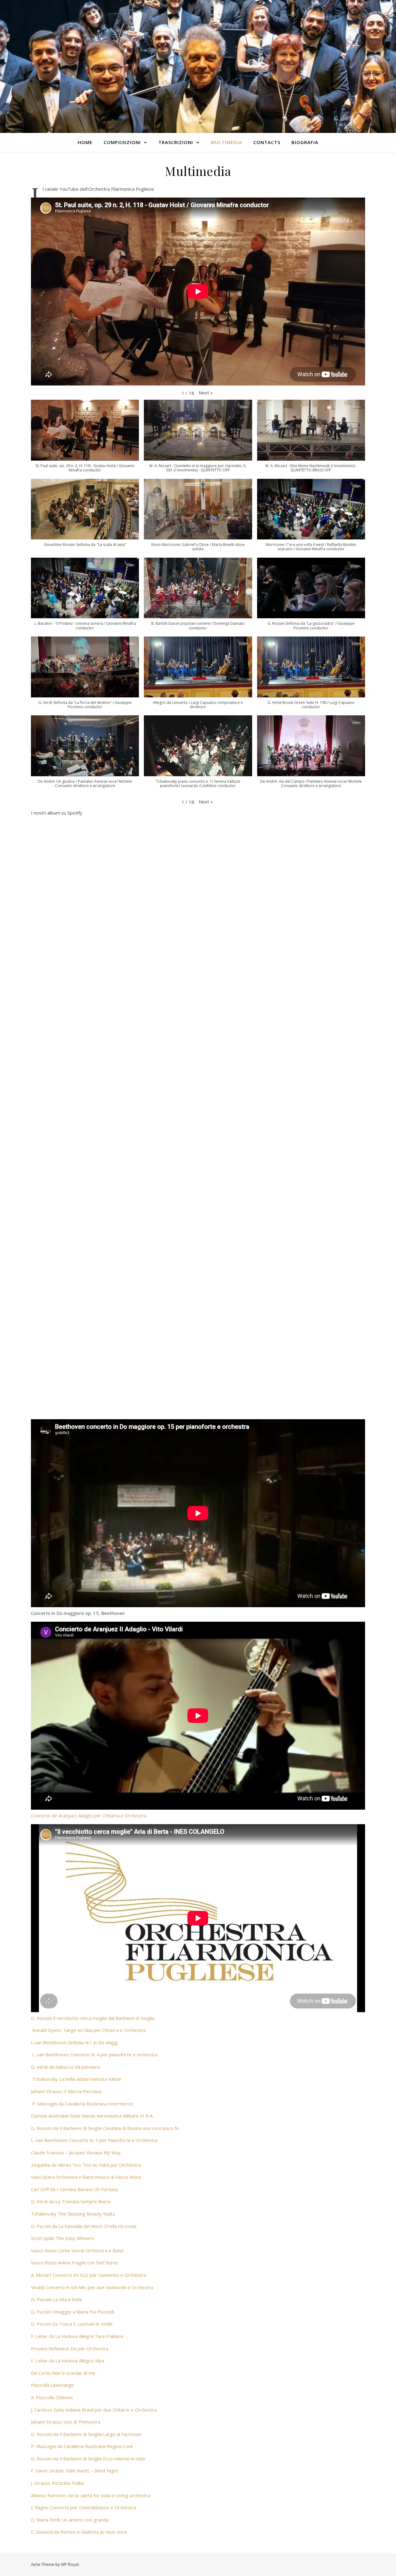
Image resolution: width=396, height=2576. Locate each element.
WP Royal (70, 2564)
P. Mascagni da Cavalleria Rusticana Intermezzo (83, 2104)
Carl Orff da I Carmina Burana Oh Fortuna (74, 2189)
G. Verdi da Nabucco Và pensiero (66, 2067)
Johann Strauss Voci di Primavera (66, 2422)
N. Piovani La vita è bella (56, 2299)
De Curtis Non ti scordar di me (63, 2373)
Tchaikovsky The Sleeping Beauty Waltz (74, 2214)
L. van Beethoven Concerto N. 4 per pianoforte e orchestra (95, 2054)
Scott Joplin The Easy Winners (62, 2238)
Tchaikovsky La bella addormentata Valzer (77, 2079)
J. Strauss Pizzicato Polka (57, 2483)
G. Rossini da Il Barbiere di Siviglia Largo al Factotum (86, 2434)
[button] (206, 393)
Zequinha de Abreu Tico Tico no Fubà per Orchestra (86, 2165)
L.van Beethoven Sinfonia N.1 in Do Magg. (75, 2042)
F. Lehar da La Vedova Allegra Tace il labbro (77, 2336)
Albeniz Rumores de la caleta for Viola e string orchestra (91, 2495)
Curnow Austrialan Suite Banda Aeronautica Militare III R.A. (92, 2116)
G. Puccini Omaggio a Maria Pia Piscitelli (73, 2312)
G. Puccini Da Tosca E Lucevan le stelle (72, 2324)
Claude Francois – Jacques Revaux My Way (76, 2152)
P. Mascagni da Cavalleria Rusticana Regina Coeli (82, 2446)
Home (85, 142)
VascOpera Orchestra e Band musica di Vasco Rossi (86, 2177)
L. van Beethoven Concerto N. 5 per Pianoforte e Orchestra (94, 2140)
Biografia (305, 142)
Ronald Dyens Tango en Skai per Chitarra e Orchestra (89, 2030)
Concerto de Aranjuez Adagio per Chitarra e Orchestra (89, 1816)
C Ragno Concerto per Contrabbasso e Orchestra (84, 2507)
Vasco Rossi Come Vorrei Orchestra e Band (77, 2250)
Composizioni (122, 142)
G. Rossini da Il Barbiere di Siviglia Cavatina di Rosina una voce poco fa (105, 2128)
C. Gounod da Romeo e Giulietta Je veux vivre (79, 2532)
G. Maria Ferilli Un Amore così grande (70, 2520)
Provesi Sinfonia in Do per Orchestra (70, 2348)
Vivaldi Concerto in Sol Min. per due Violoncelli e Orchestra (92, 2287)
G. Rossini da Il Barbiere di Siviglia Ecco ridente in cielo (88, 2459)
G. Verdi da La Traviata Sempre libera (71, 2201)
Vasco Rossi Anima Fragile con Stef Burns (75, 2263)
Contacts (267, 142)
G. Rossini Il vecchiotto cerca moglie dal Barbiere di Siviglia (93, 2018)
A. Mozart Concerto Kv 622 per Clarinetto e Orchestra (88, 2275)
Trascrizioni (176, 142)
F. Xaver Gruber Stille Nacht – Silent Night (75, 2471)
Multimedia (226, 142)
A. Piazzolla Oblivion (52, 2397)
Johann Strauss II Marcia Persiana (66, 2091)
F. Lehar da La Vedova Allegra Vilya (68, 2361)
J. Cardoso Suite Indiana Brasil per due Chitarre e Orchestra (94, 2410)
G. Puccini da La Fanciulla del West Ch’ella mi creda (84, 2226)
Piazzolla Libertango (52, 2385)
